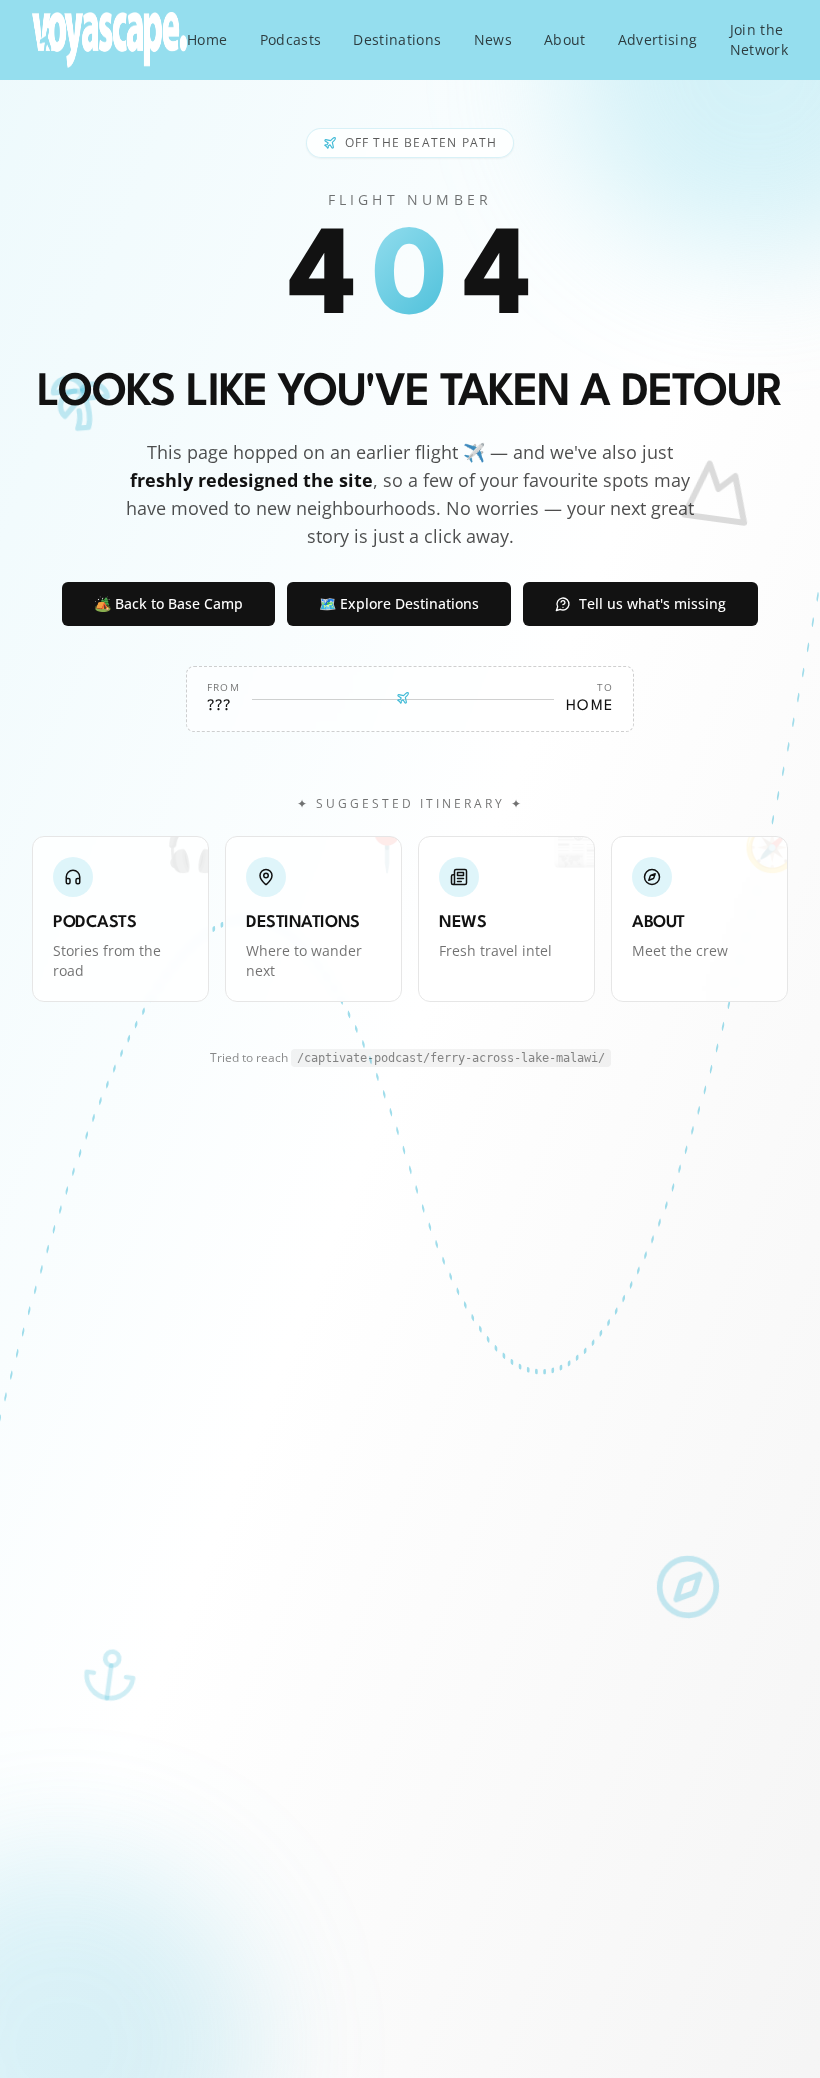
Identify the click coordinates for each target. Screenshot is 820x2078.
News (493, 39)
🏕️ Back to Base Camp (168, 603)
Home (207, 39)
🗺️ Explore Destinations (399, 603)
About (565, 39)
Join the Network (759, 39)
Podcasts (291, 39)
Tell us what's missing (652, 603)
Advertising (658, 39)
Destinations (397, 39)
